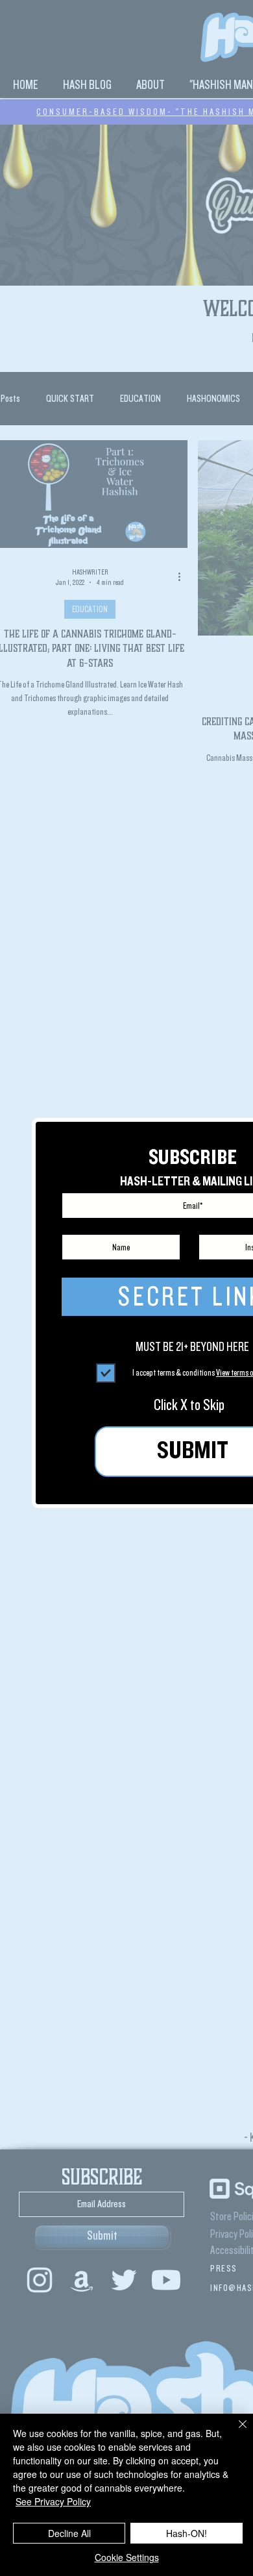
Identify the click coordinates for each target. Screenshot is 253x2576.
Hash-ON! (187, 2533)
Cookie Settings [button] (127, 2557)
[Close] (235, 2432)
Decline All (69, 2533)
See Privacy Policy (53, 2501)
